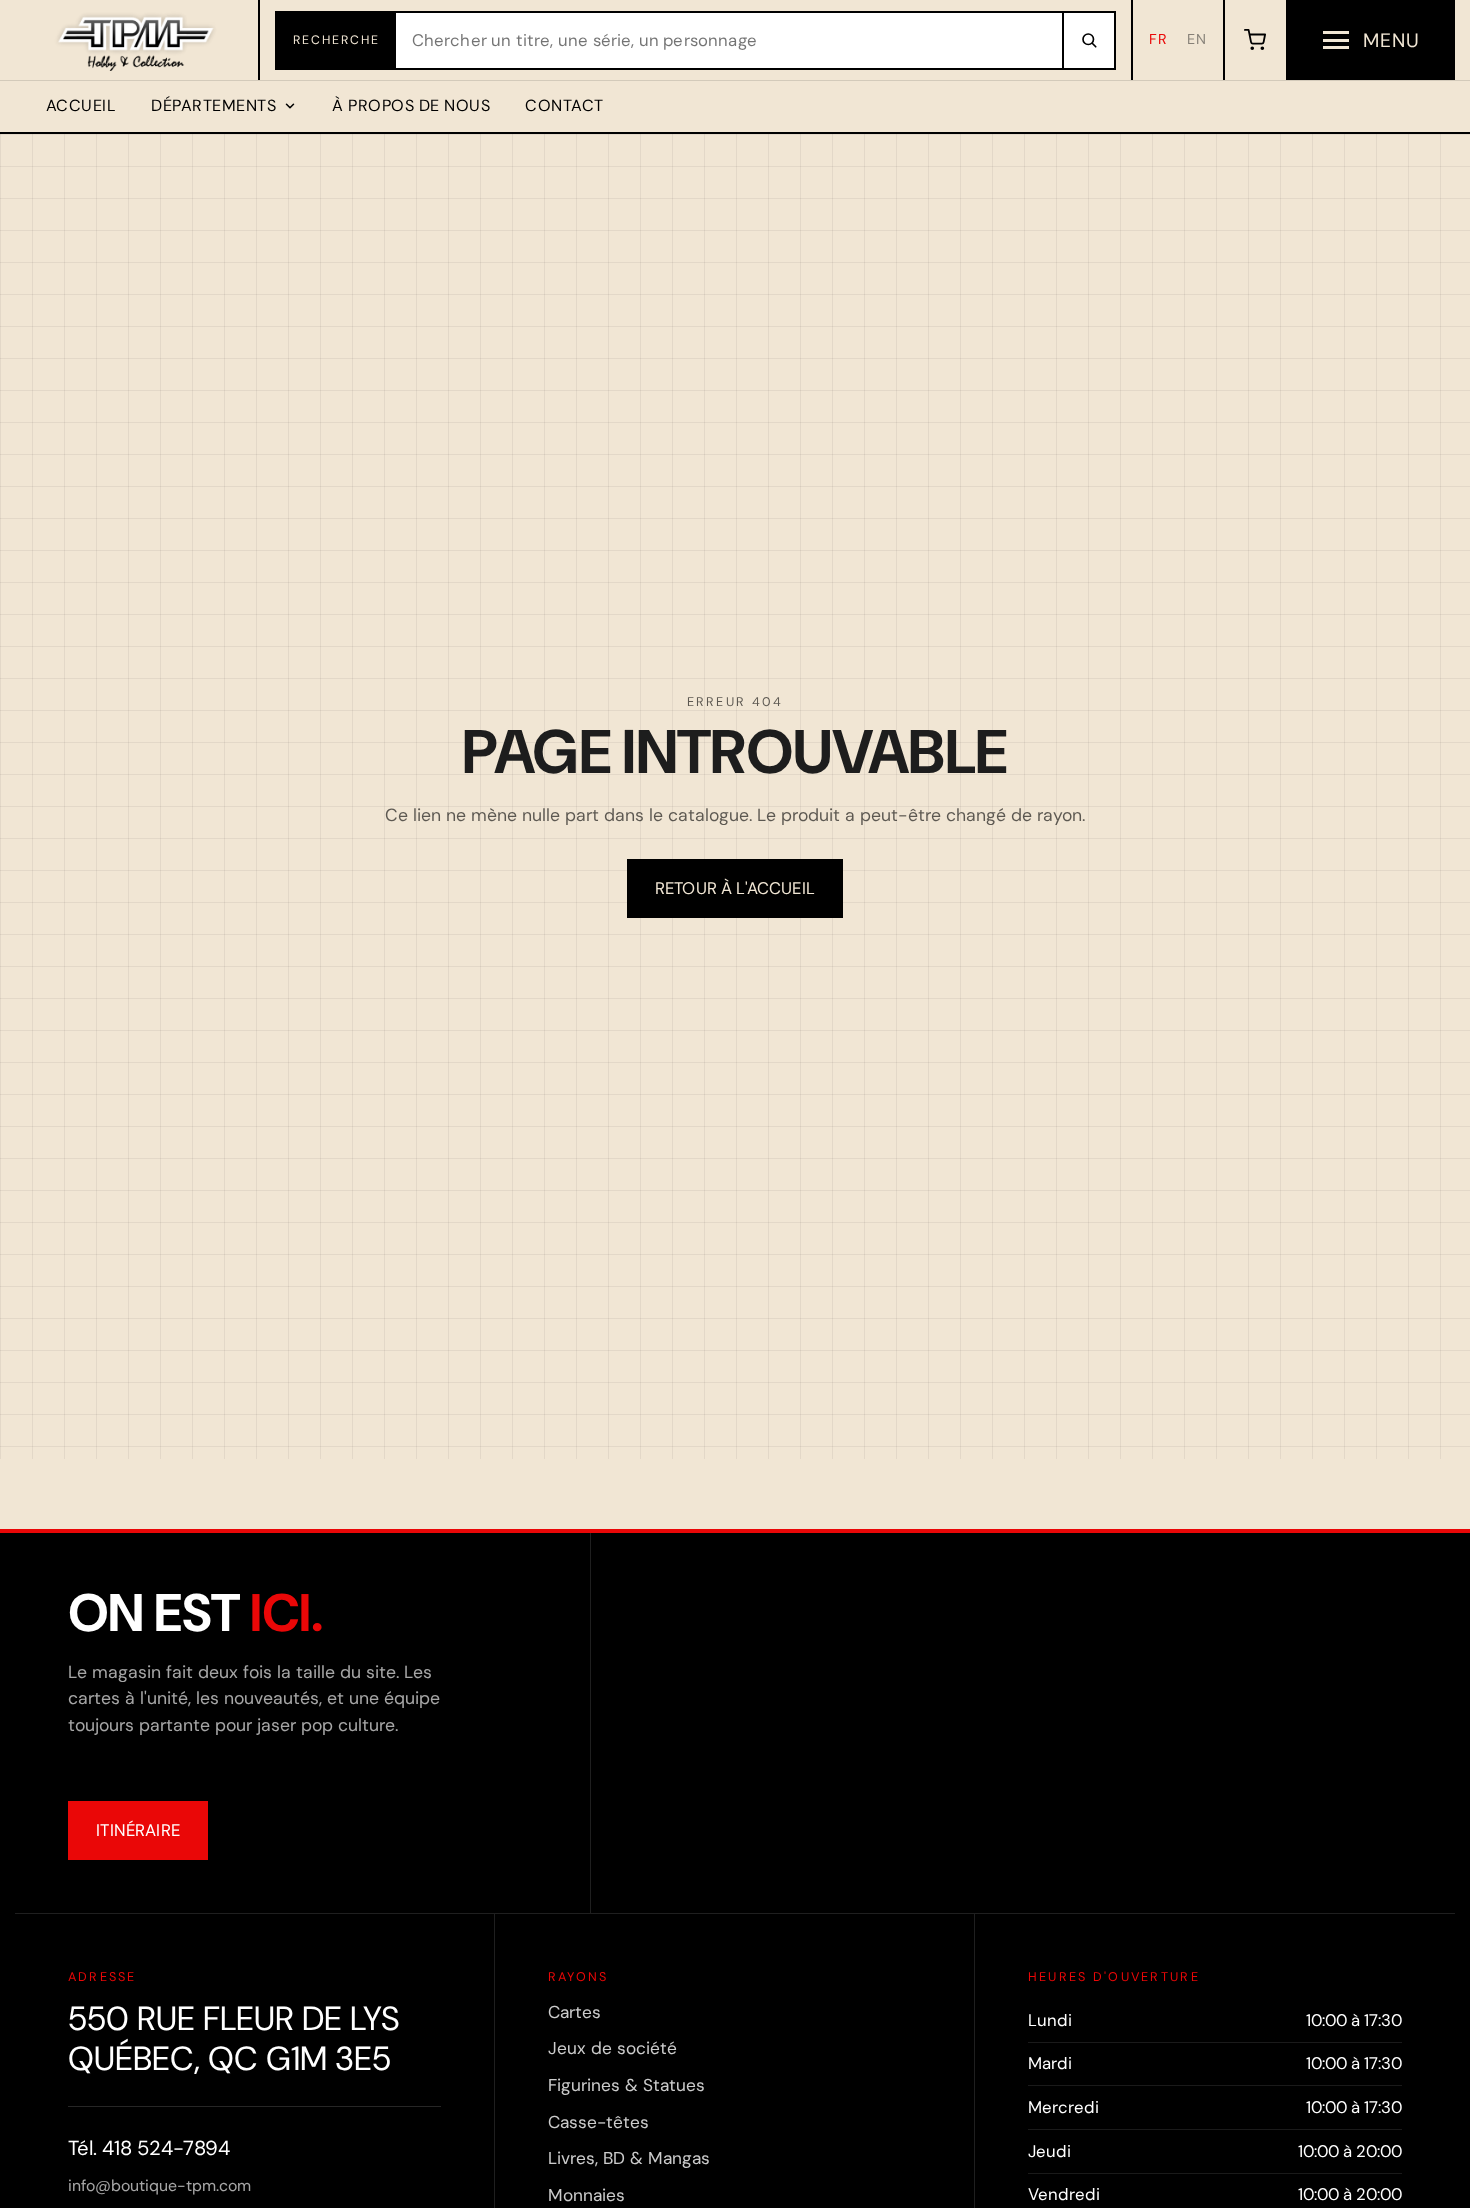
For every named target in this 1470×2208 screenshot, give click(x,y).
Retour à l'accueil (735, 888)
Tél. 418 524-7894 (149, 2148)
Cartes (574, 2012)
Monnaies (586, 2195)
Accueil (81, 105)
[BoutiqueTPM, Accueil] (137, 40)
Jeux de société (612, 2048)
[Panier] (1254, 40)
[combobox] (729, 40)
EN (1197, 39)
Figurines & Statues (626, 2085)
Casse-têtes (598, 2122)
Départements (213, 105)
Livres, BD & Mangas (629, 2158)
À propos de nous (411, 105)
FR (1158, 39)
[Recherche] (1088, 40)
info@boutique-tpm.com (159, 2185)
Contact (564, 105)
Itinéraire (138, 1830)
